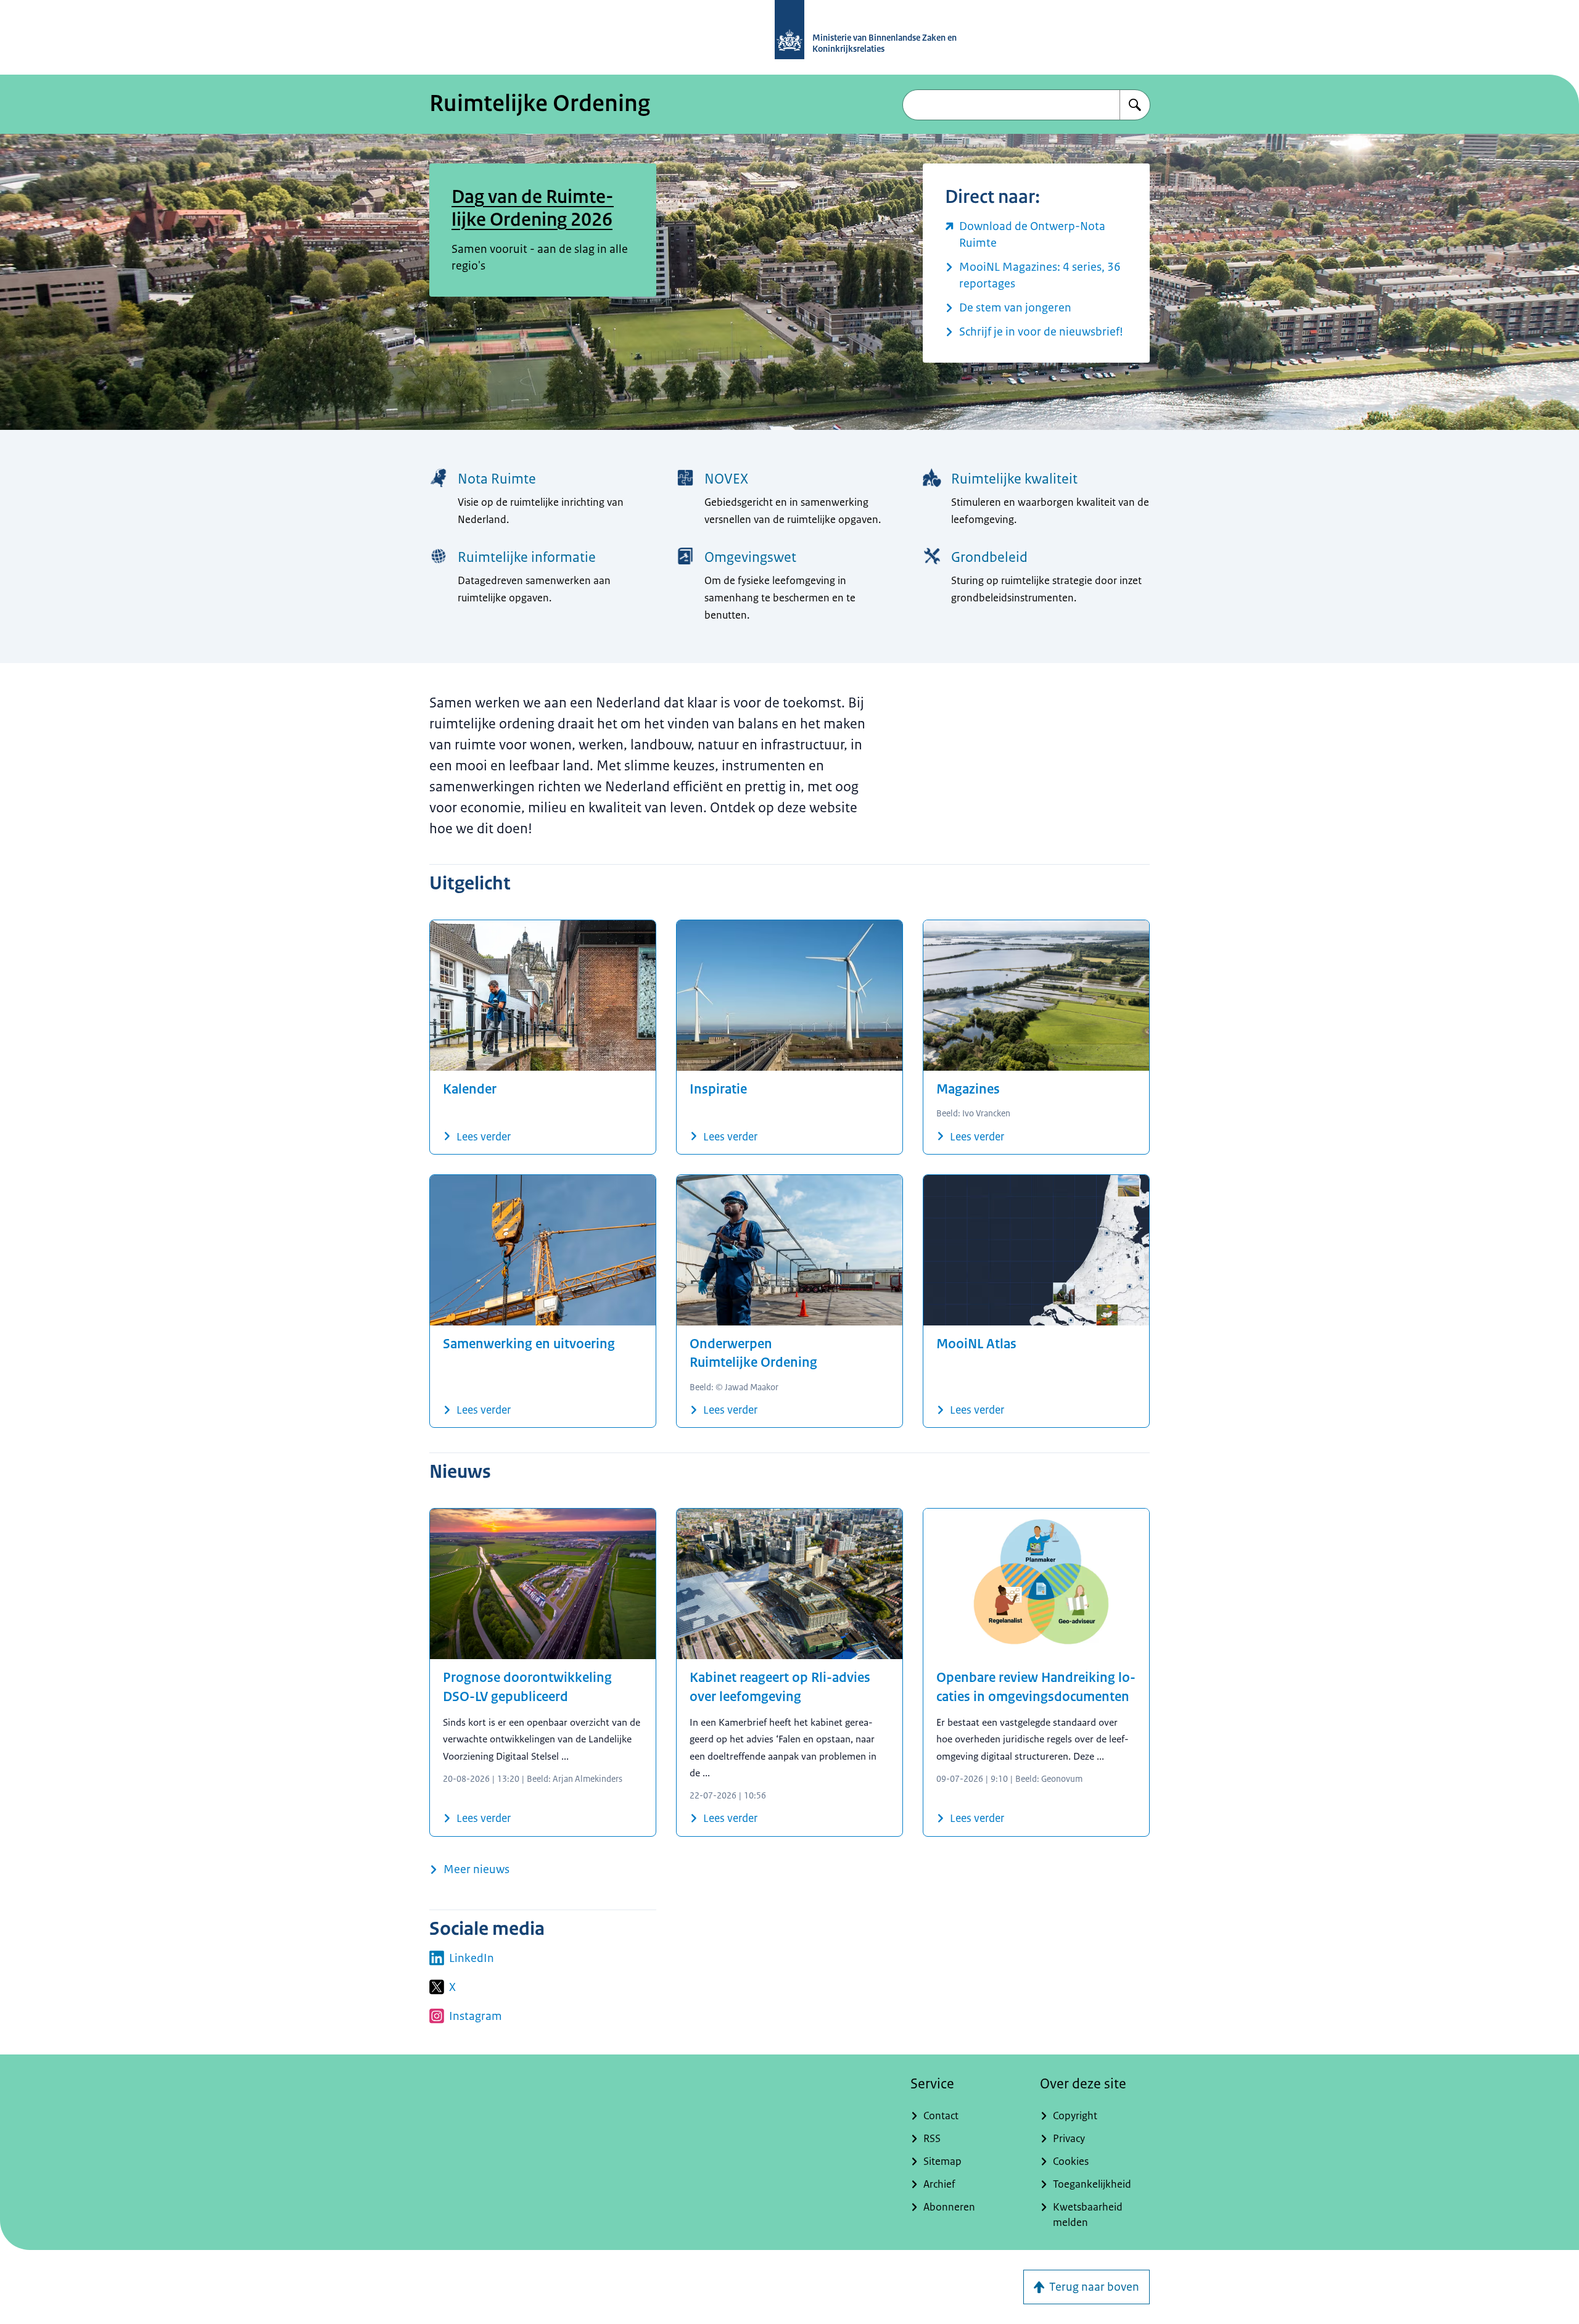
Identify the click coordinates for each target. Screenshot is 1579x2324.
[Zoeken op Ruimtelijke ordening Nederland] (1135, 105)
